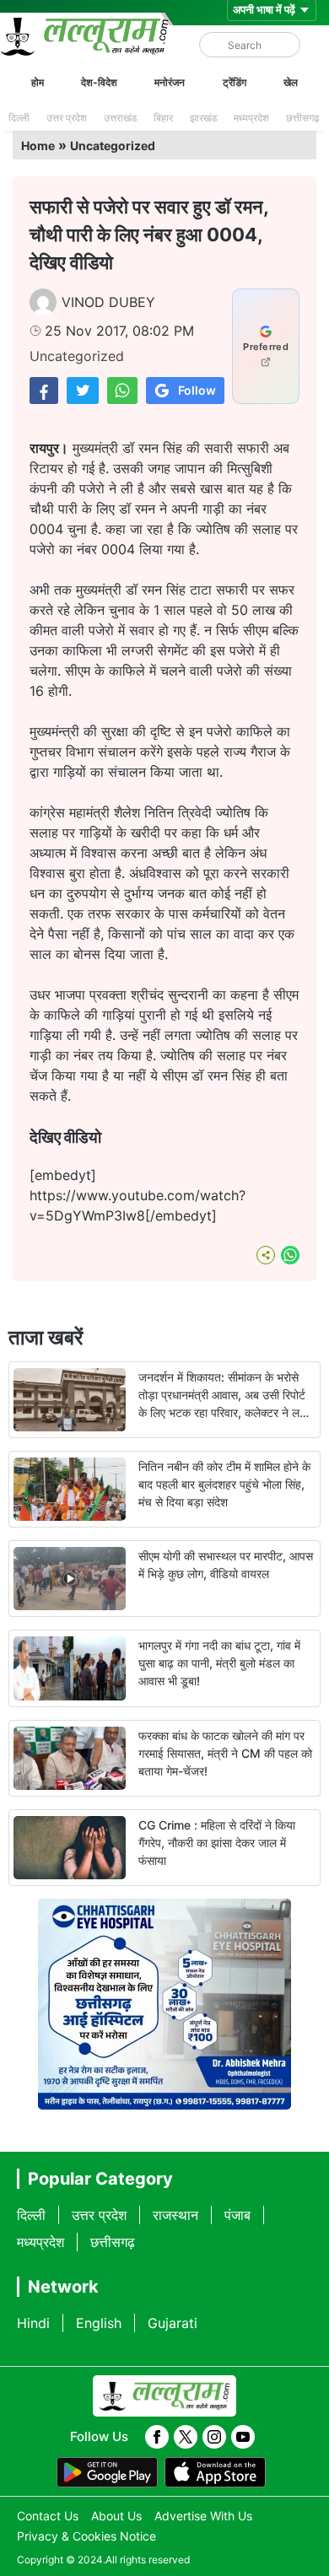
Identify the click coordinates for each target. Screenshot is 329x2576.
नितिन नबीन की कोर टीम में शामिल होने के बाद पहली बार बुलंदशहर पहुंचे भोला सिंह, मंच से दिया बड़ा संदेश (224, 1484)
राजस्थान (175, 2215)
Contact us (48, 2516)
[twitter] (186, 2437)
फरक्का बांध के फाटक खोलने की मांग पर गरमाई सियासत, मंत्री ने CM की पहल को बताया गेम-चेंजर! (225, 1753)
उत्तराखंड (120, 118)
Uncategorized (113, 146)
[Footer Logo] (164, 2396)
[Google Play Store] (107, 2472)
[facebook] (157, 2437)
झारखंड (203, 118)
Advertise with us (203, 2516)
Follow (197, 390)
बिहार (163, 118)
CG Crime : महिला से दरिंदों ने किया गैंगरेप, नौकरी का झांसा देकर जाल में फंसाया (217, 1843)
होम (38, 82)
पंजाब (237, 2215)
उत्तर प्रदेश (67, 118)
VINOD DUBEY (108, 302)
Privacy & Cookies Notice (86, 2536)
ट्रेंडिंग (235, 82)
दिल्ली (19, 118)
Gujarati (173, 2323)
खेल (291, 82)
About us (116, 2516)
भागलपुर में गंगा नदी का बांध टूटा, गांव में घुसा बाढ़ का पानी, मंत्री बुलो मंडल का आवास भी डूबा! (219, 1663)
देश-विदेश (99, 82)
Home (38, 146)
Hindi (33, 2323)
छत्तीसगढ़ (302, 118)
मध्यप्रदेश (251, 118)
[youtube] (243, 2437)
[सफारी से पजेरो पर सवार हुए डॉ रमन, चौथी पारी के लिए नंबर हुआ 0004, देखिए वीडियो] (44, 390)
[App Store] (215, 2472)
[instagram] (214, 2437)
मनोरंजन (170, 82)
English (99, 2323)
